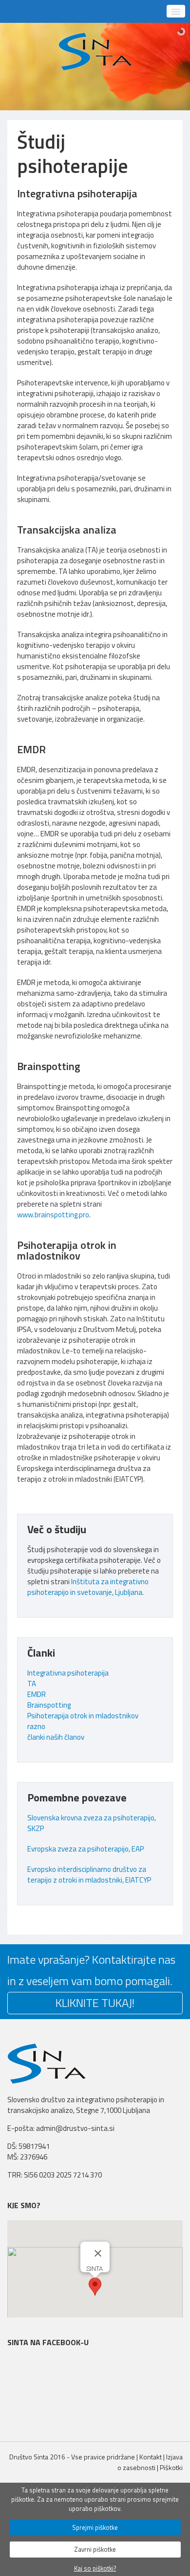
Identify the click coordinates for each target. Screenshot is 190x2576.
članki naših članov (56, 1737)
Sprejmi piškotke (95, 2527)
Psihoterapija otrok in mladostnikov (83, 1716)
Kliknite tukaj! (95, 2003)
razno (36, 1726)
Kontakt (151, 2457)
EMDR (37, 1694)
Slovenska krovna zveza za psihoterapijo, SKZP (92, 1823)
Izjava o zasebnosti (150, 2462)
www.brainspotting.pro (53, 1215)
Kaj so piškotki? (95, 2568)
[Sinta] (95, 52)
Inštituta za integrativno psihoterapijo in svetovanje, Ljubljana (88, 1587)
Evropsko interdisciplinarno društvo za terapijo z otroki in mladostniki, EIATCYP (89, 1875)
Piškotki (171, 2467)
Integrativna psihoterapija (68, 1673)
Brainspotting (49, 1705)
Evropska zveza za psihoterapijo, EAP (85, 1849)
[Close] (98, 2253)
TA (32, 1684)
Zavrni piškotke (95, 2549)
